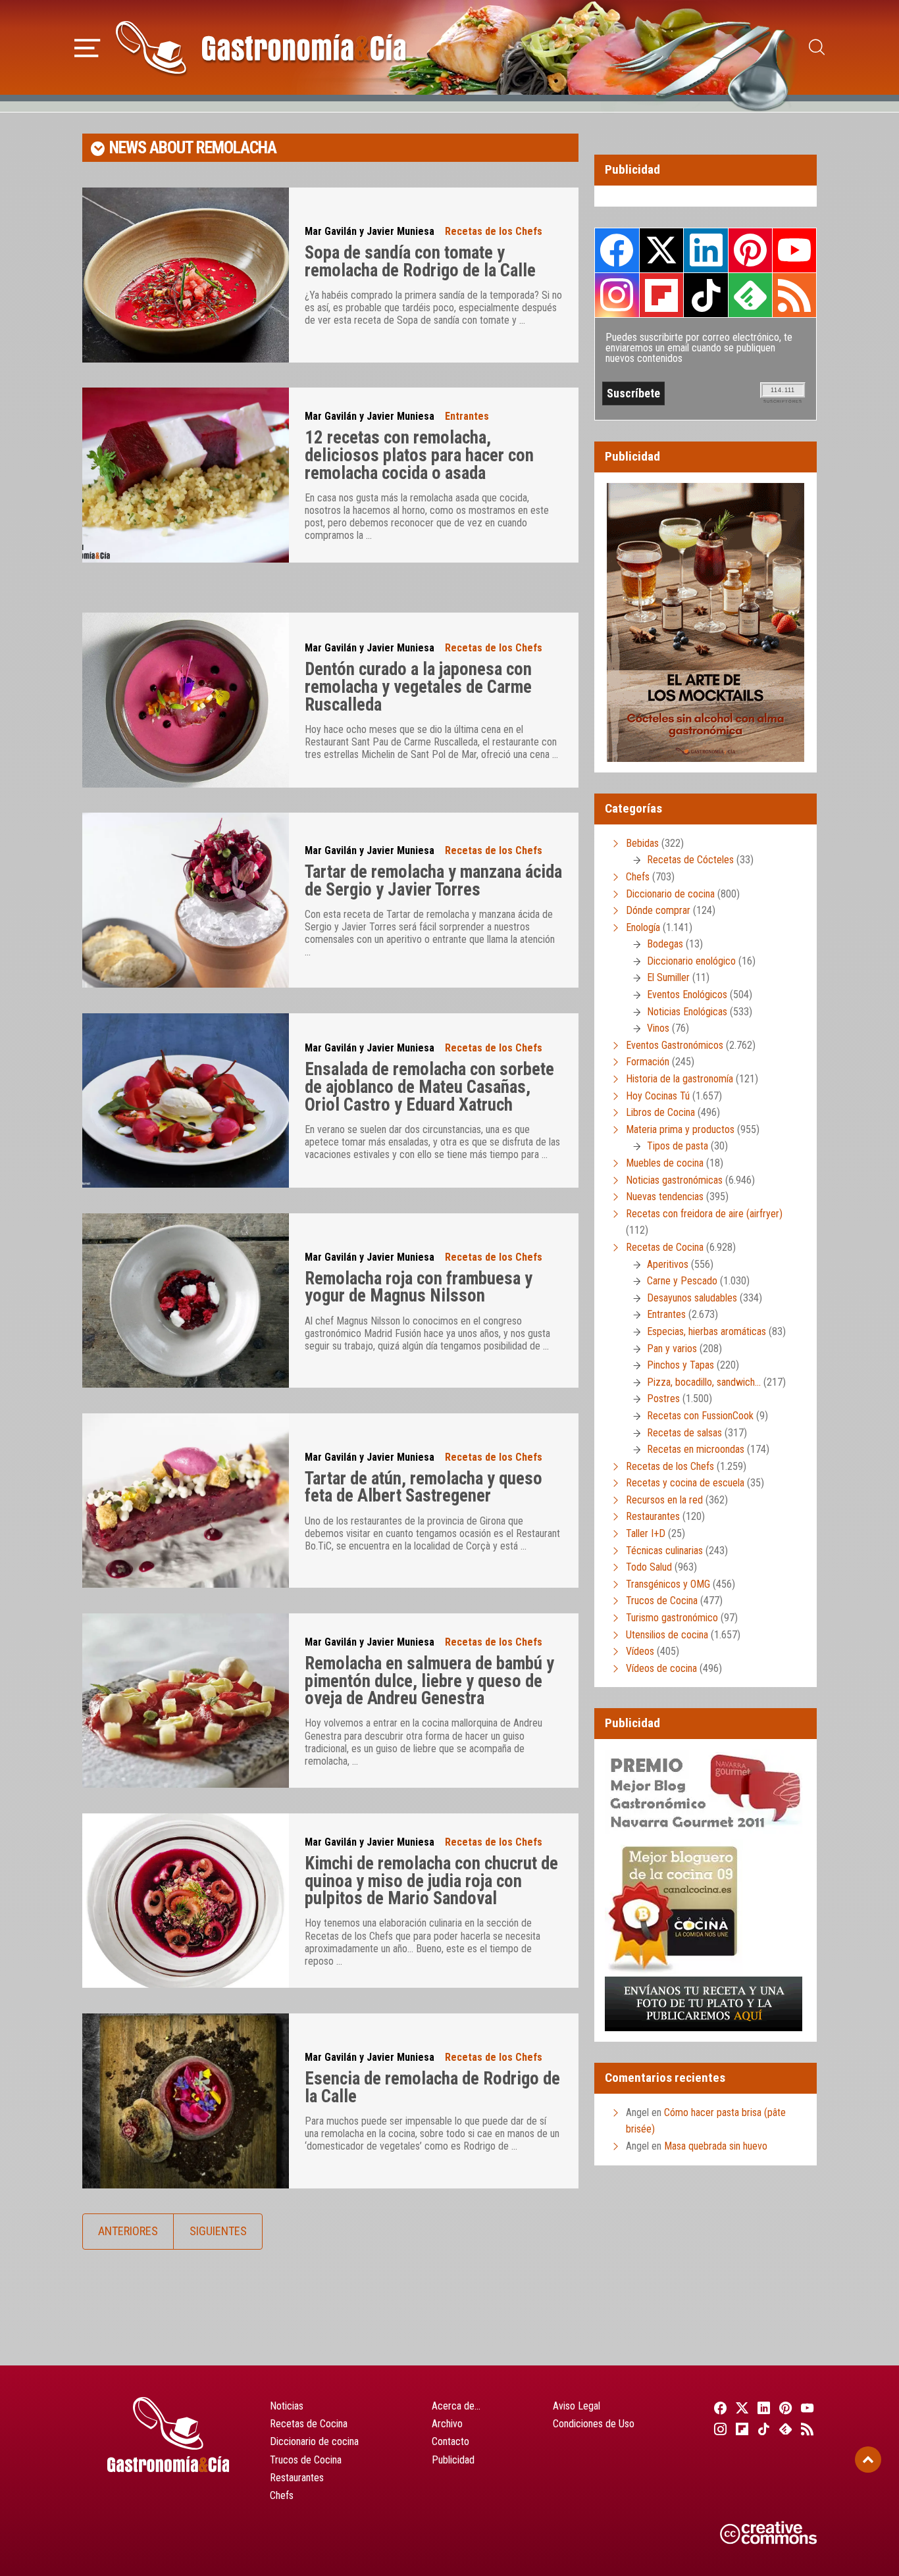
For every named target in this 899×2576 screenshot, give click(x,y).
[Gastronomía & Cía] (261, 47)
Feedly (750, 295)
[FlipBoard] (740, 2429)
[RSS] (806, 2429)
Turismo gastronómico (672, 1618)
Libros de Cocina (660, 1112)
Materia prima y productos (680, 1129)
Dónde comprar (658, 910)
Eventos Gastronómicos (675, 1045)
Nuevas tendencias (665, 1197)
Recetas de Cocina (665, 1247)
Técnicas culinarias (664, 1551)
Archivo (447, 2424)
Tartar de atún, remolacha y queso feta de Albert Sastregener (424, 1487)
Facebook (617, 250)
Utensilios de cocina (667, 1635)
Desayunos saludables (692, 1298)
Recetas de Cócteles (690, 860)
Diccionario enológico (691, 961)
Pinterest (750, 250)
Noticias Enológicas (687, 1012)
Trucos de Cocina (662, 1601)
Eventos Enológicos (687, 995)
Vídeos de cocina (661, 1668)
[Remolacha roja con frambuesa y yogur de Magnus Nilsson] (186, 1301)
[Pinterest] (784, 2408)
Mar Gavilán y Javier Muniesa (370, 231)
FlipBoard (661, 295)
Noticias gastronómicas (674, 1180)
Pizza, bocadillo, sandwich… (704, 1382)
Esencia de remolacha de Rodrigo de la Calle (432, 2087)
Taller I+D (646, 1533)
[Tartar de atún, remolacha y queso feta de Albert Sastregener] (186, 1501)
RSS (794, 295)
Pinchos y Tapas (681, 1365)
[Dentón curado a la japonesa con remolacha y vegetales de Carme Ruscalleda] (186, 700)
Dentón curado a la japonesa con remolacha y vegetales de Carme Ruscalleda (418, 687)
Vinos (658, 1028)
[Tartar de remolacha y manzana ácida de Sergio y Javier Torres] (186, 900)
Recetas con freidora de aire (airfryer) (704, 1214)
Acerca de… (456, 2406)
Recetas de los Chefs (494, 231)
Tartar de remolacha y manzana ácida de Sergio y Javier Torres (433, 881)
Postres (663, 1399)
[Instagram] (718, 2429)
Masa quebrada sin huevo (716, 2146)
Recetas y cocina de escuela (685, 1483)
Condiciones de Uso (594, 2424)
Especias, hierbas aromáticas (706, 1331)
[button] (87, 46)
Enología (643, 927)
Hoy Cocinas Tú (658, 1096)
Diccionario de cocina (670, 894)
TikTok (706, 295)
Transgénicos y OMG (668, 1584)
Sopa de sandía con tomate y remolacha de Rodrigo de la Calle (420, 262)
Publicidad (453, 2460)
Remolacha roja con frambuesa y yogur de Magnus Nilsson (419, 1287)
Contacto (450, 2441)
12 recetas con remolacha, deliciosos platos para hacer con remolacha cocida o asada (419, 455)
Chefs (638, 877)
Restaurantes (653, 1516)
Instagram (617, 295)
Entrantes (467, 416)
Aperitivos (668, 1264)
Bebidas (642, 843)
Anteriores (128, 2231)
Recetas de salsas (684, 1433)
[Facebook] (718, 2408)
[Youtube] (806, 2408)
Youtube (794, 250)
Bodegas (665, 944)
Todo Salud (649, 1567)
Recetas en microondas (696, 1449)
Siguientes (218, 2231)
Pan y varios (672, 1349)
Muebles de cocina (665, 1163)
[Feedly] (784, 2429)
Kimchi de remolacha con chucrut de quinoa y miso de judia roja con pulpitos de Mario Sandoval (431, 1881)
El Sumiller (668, 977)
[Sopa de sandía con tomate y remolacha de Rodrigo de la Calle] (186, 275)
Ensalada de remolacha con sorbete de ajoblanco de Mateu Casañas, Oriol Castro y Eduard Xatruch (429, 1087)
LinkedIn (706, 250)
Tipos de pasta (678, 1146)
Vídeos (640, 1651)
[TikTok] (762, 2429)
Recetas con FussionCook (700, 1416)
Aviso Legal (577, 2406)
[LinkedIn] (762, 2408)
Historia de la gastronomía (680, 1079)
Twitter (661, 250)
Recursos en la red (664, 1500)
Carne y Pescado (682, 1281)
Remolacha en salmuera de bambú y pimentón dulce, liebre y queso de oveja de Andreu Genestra (429, 1681)
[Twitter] (740, 2408)
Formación (648, 1062)
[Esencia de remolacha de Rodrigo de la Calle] (186, 2101)
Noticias (287, 2406)
